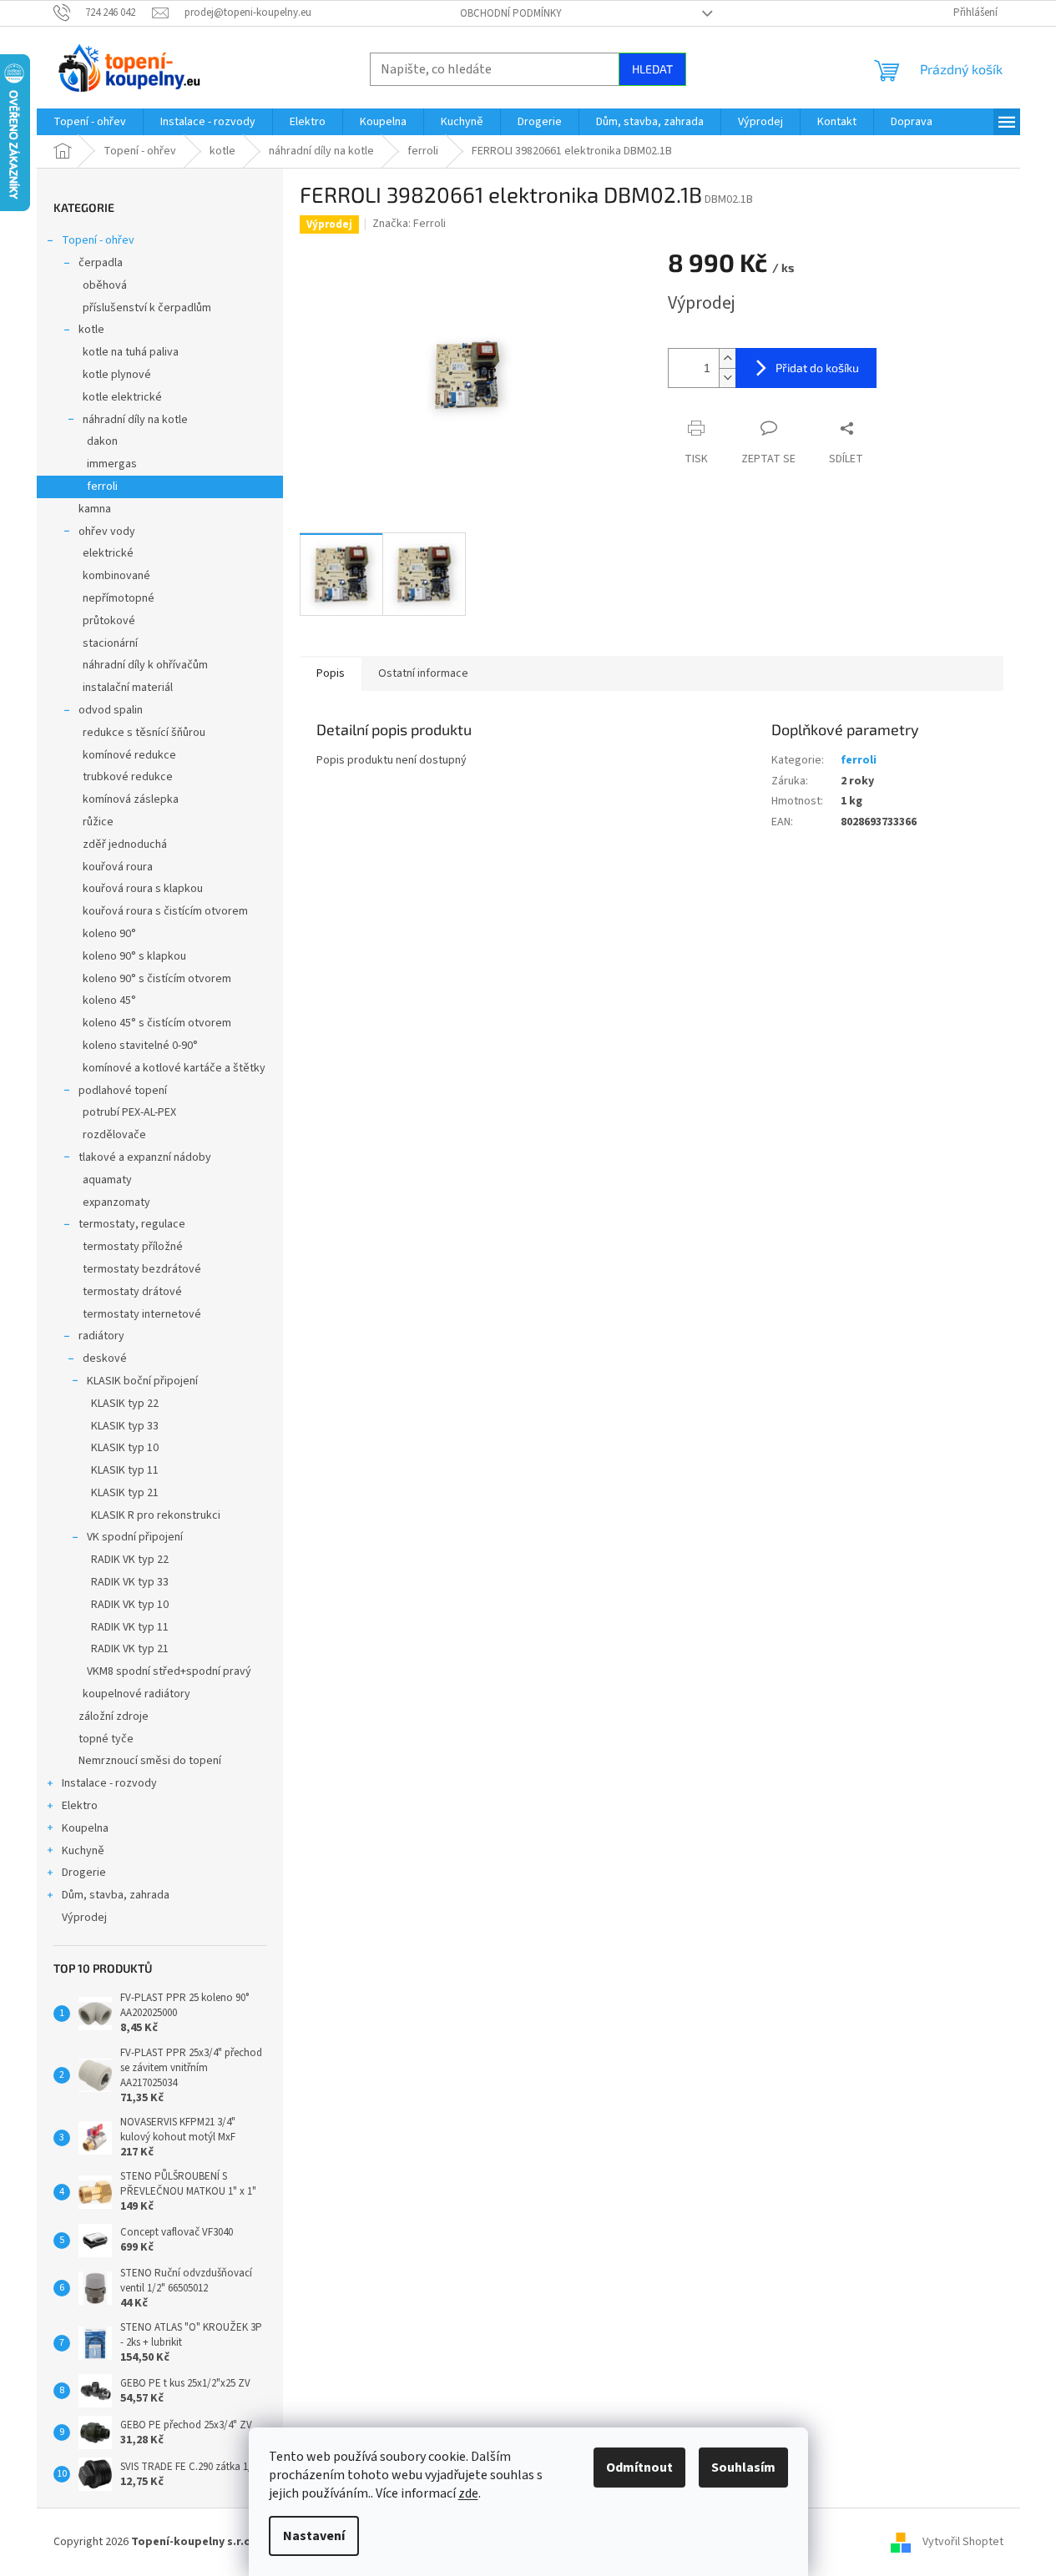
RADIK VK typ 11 (130, 1627)
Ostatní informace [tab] (423, 673)
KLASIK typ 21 (125, 1493)
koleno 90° (109, 934)
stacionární (110, 643)
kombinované (116, 576)
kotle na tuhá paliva (131, 352)
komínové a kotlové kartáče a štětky (174, 1068)
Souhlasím (743, 2468)
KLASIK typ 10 (125, 1448)
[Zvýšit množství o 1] (727, 358)
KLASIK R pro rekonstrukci (156, 1515)
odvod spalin (111, 710)
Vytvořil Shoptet (963, 2542)
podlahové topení (123, 1091)
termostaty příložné (133, 1247)
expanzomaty (116, 1202)
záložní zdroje (114, 1716)
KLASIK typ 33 (125, 1426)
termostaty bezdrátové (142, 1269)
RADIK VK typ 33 (130, 1582)
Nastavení (314, 2536)
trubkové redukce (128, 777)
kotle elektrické (122, 397)
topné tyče (106, 1739)
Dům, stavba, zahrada (116, 1895)
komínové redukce (129, 755)
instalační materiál (128, 688)
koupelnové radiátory (136, 1694)
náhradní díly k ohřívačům (145, 665)
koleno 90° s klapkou (134, 956)
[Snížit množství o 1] (727, 378)
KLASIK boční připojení (142, 1381)
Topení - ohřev (98, 240)
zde (468, 2493)
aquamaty (107, 1180)
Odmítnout (639, 2468)
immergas (112, 464)
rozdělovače (114, 1135)
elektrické (108, 553)
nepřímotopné (119, 598)
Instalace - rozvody (109, 1783)
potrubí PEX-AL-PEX (129, 1112)
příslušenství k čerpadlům (147, 308)
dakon (102, 441)
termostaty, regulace (132, 1224)
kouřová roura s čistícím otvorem (165, 911)
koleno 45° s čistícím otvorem (157, 1023)
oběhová (105, 285)
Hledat (652, 69)
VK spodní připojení (135, 1537)
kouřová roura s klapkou (143, 889)
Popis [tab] (331, 673)
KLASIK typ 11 (125, 1470)
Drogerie (84, 1873)
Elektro (80, 1806)
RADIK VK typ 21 (130, 1649)
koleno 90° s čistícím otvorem (157, 979)
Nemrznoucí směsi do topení (150, 1761)
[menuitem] (90, 122)
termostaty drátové (132, 1292)
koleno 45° (109, 1001)
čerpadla (101, 263)
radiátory (101, 1336)
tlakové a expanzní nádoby (145, 1157)
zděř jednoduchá (125, 844)
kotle (91, 330)
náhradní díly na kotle (135, 420)
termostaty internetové (142, 1314)
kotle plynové (117, 375)
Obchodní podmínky (511, 13)
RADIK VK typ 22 (130, 1560)
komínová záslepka (131, 799)
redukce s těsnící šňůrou (144, 733)
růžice (98, 822)
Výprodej (84, 1918)
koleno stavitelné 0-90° (140, 1046)
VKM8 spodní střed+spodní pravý (169, 1671)
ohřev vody (107, 532)
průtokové (109, 621)
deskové (105, 1359)
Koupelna (85, 1828)
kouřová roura (118, 867)
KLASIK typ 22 (125, 1404)
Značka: (409, 224)
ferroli (102, 486)
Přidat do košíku (817, 368)
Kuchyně (83, 1851)
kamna (95, 509)
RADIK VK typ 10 (130, 1605)
